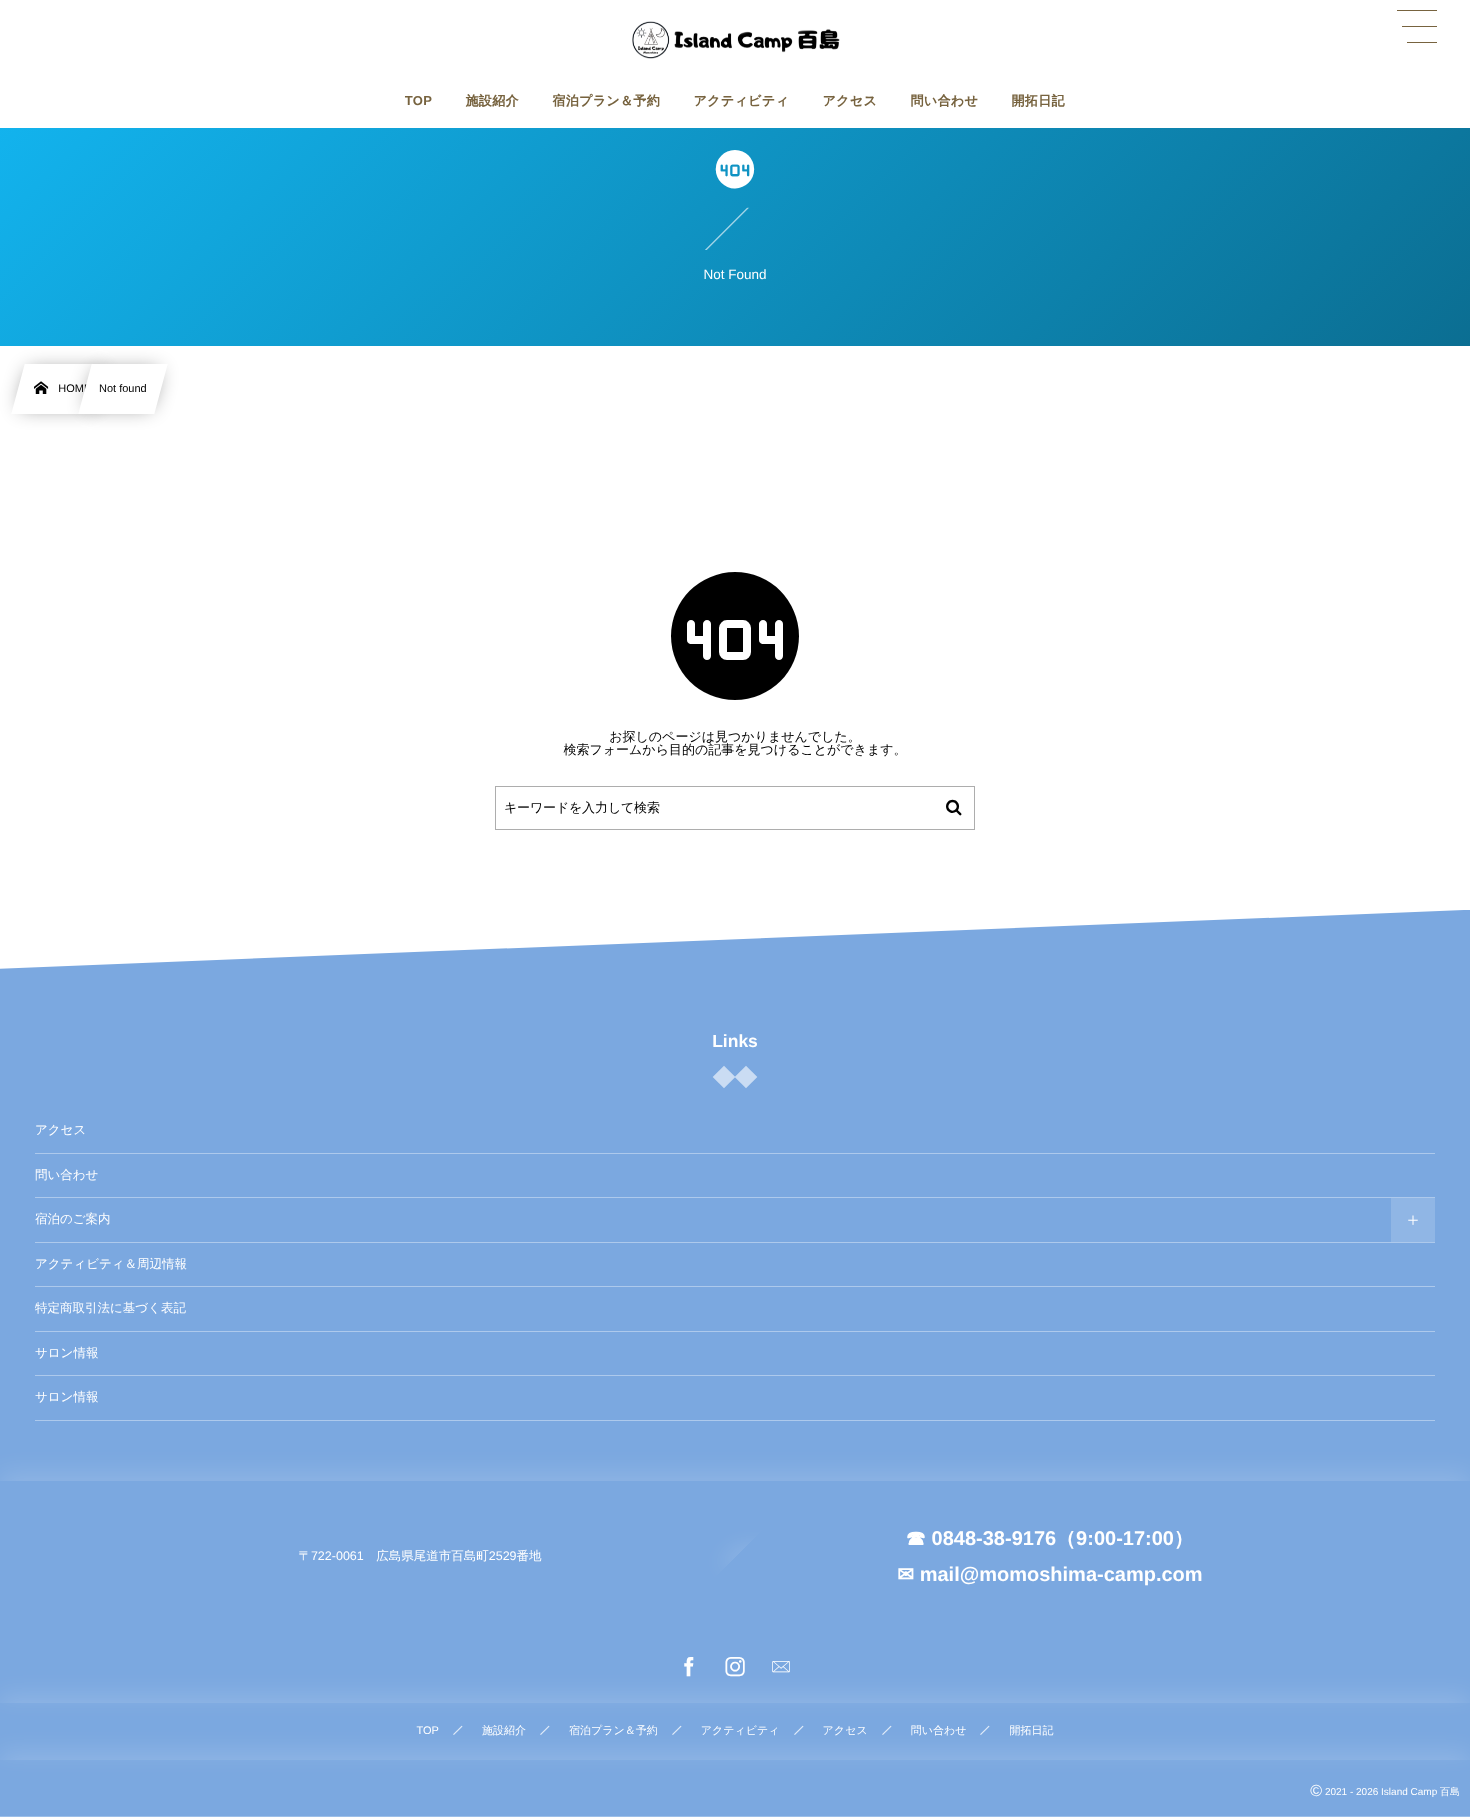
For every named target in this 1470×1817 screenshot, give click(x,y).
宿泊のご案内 (73, 1219)
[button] (1417, 27)
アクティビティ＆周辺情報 (111, 1264)
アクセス (60, 1130)
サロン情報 (66, 1353)
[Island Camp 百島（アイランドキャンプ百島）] (735, 40)
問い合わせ (66, 1175)
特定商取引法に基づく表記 (110, 1308)
